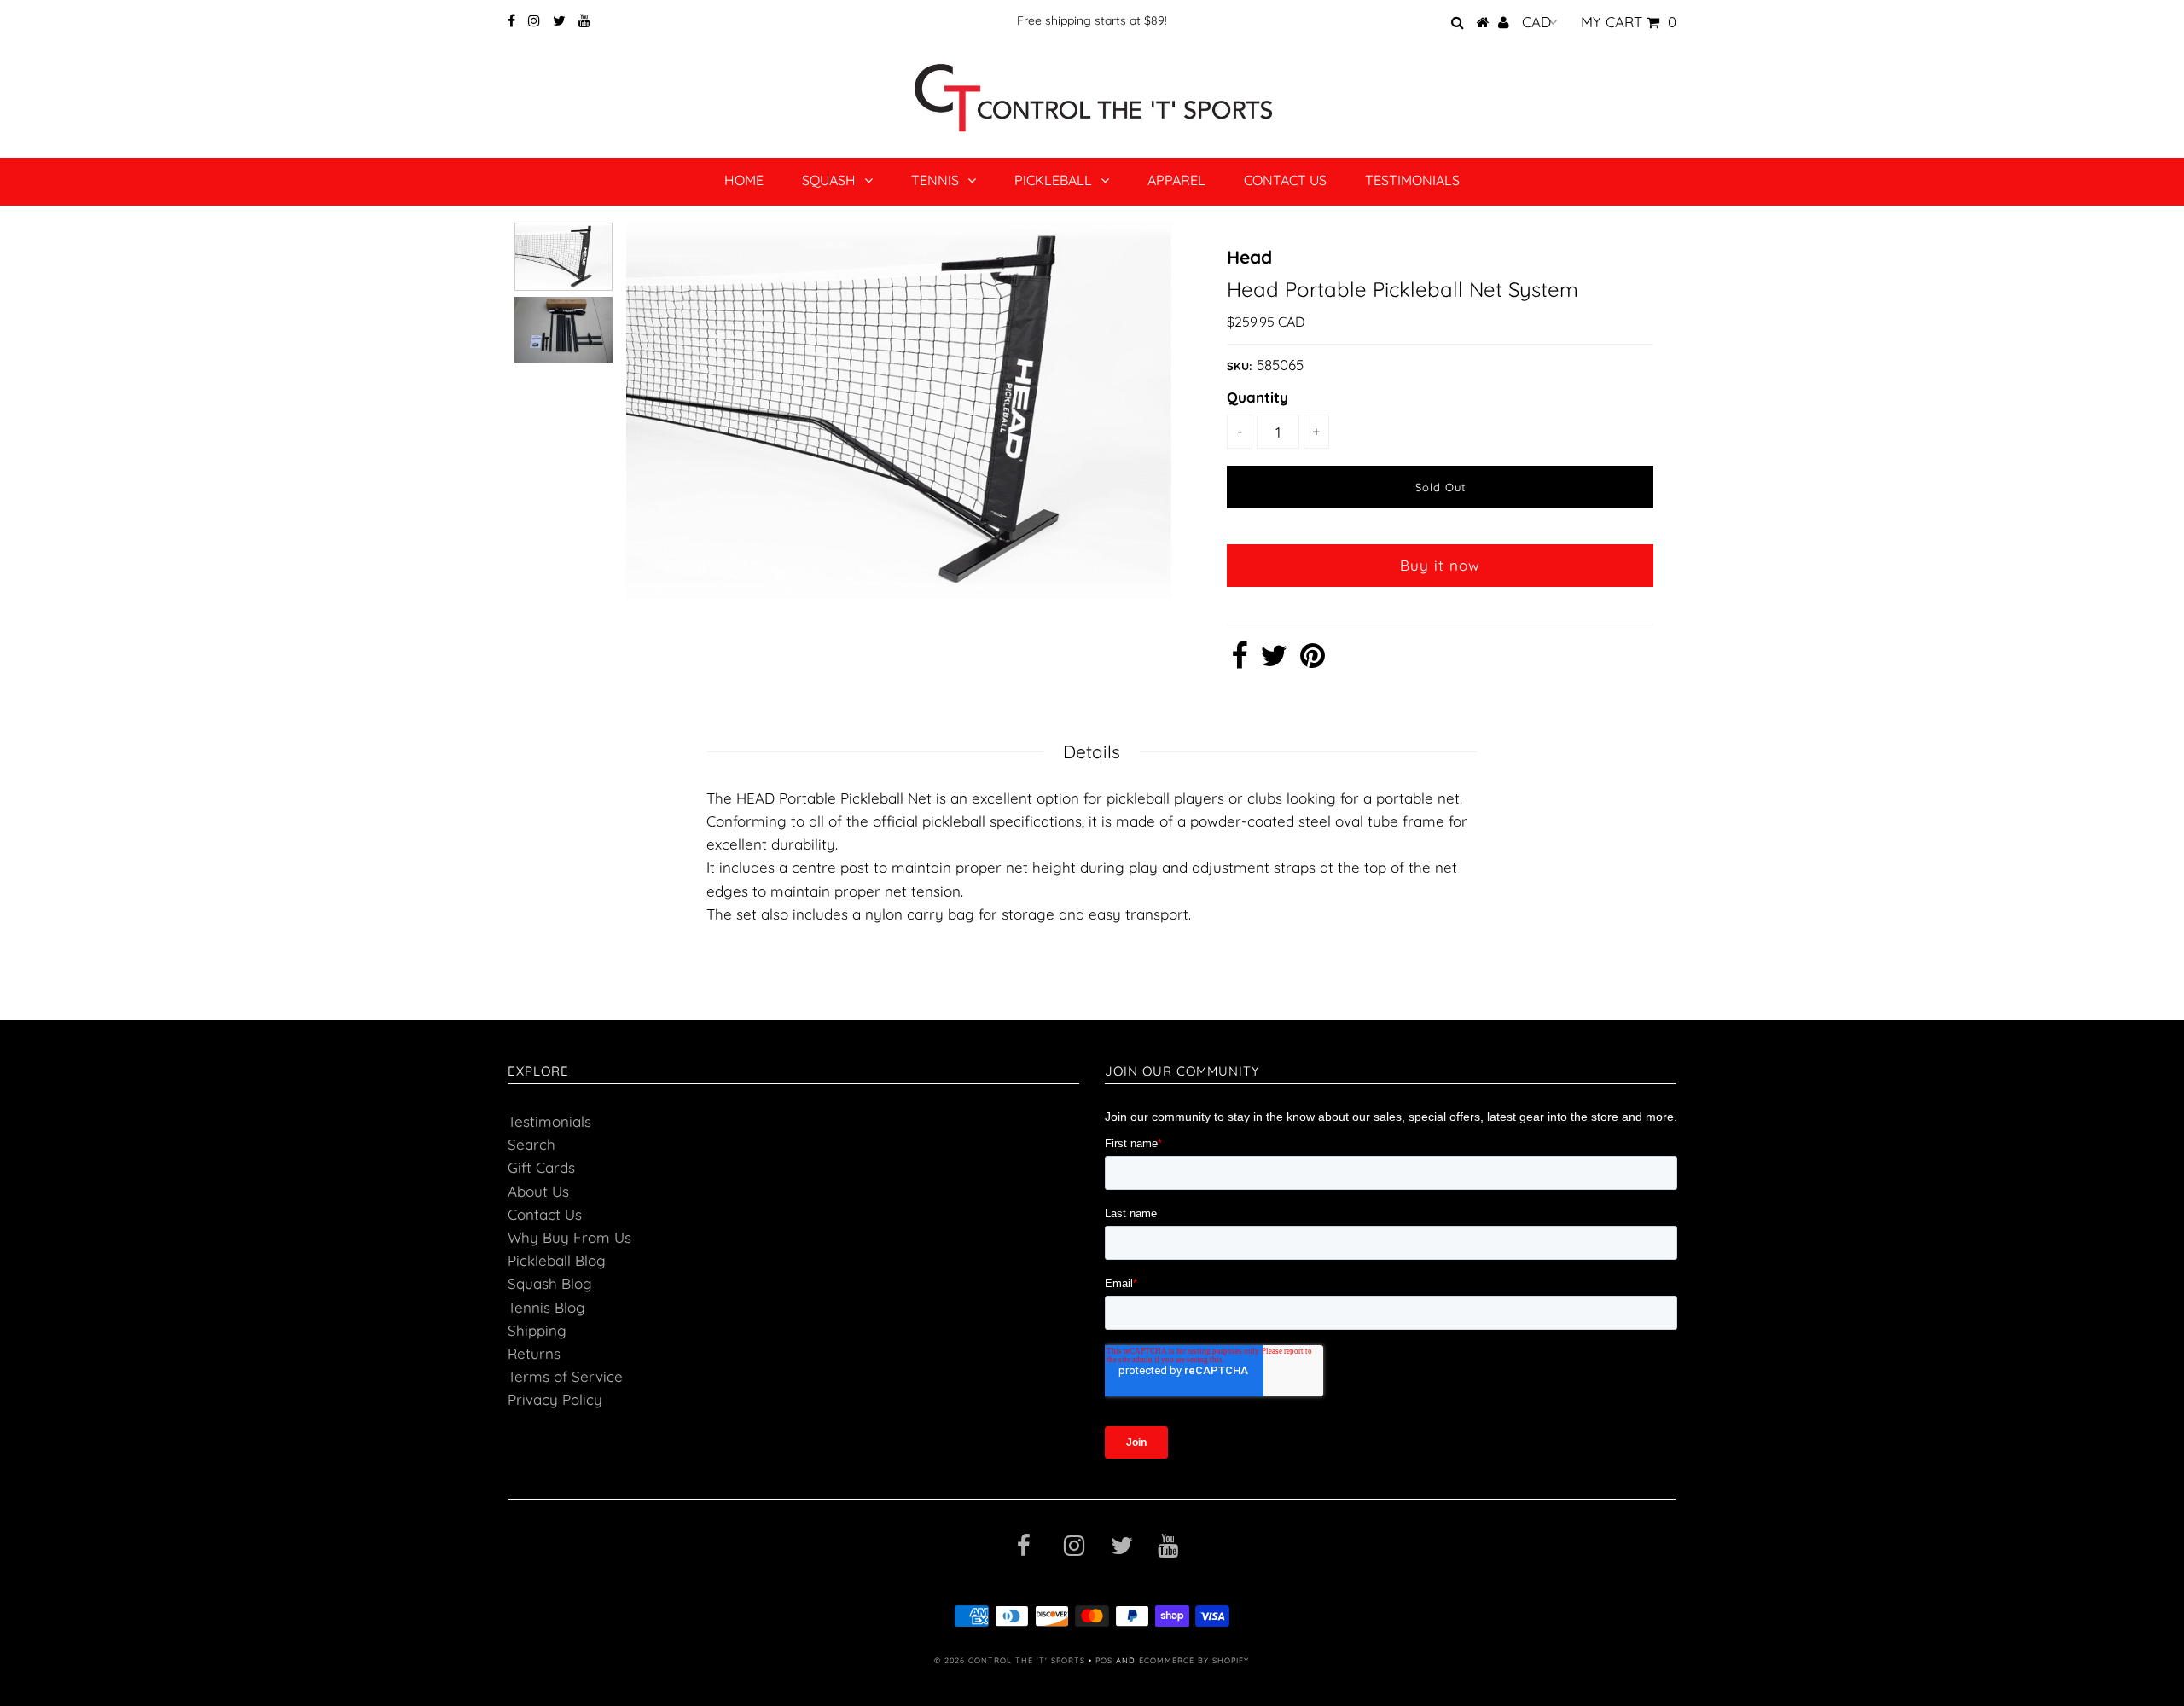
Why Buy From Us (569, 1237)
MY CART (1629, 22)
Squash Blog (550, 1283)
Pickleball (1053, 180)
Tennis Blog (546, 1307)
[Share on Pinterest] (1313, 661)
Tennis (935, 180)
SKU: (1240, 366)
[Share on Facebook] (1239, 661)
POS (1104, 1660)
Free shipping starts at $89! (1092, 20)
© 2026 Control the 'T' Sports (1010, 1660)
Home (744, 180)
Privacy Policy (555, 1399)
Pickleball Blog (557, 1260)
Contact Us (1285, 180)
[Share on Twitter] (1274, 661)
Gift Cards (541, 1167)
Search (531, 1144)
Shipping (537, 1330)
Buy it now (1440, 565)
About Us (538, 1191)
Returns (534, 1353)
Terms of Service (565, 1376)
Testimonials (1412, 180)
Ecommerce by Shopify (1194, 1660)
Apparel (1176, 180)
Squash (829, 180)
